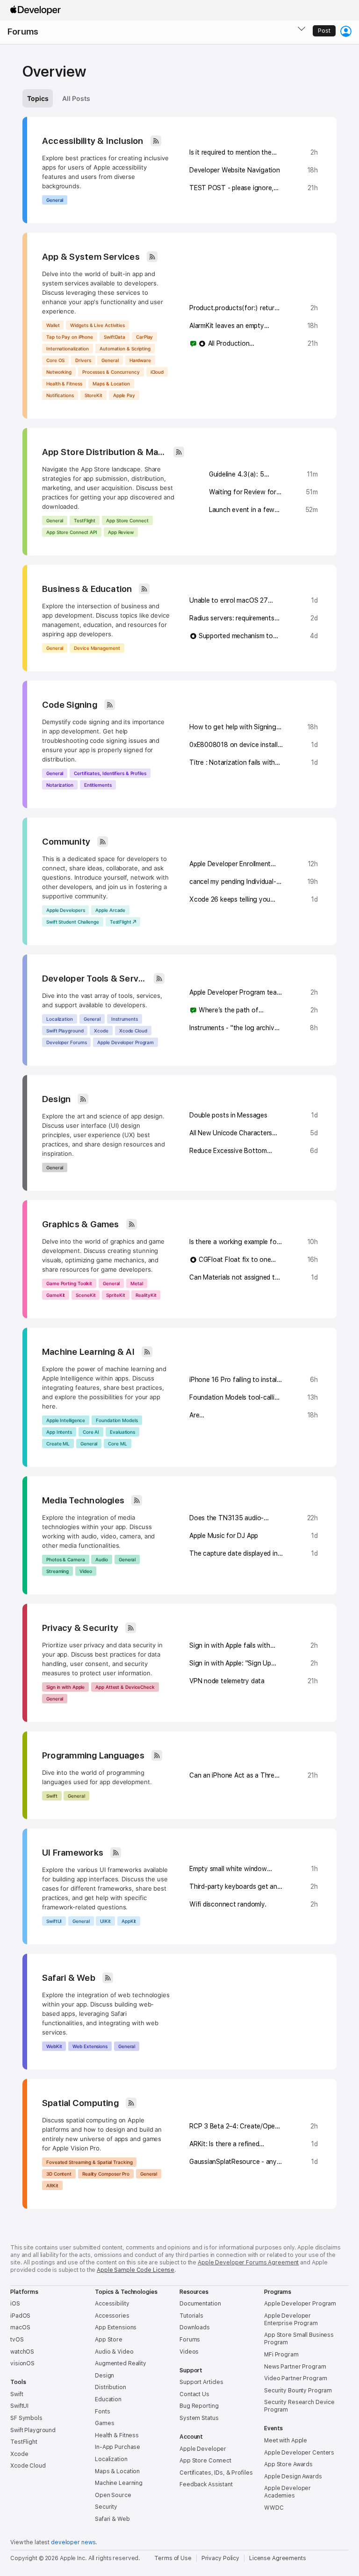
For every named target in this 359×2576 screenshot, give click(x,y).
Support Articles (201, 2382)
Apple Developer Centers (299, 2453)
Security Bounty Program (298, 2391)
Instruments (125, 1019)
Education (108, 2399)
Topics (38, 98)
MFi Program (281, 2355)
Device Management (97, 648)
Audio (102, 1559)
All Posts (76, 98)
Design (56, 1099)
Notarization (60, 785)
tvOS (17, 2340)
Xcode (101, 1031)
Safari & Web (69, 1978)
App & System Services (91, 257)
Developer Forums (66, 1042)
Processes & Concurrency (111, 372)
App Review (121, 532)
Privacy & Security (80, 1628)
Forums (23, 32)
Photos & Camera (66, 1559)
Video (86, 1571)
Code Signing (70, 705)
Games (104, 2423)
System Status (199, 2418)
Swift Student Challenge (73, 922)
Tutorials (191, 2316)
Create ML (58, 1444)
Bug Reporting (199, 2406)
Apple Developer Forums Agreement (248, 2263)
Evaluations (122, 1432)
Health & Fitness (64, 384)
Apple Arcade (110, 910)
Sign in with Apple (65, 1687)
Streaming (57, 1571)
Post (324, 31)
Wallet (53, 325)
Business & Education (87, 589)
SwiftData (115, 337)
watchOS (22, 2352)
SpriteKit (115, 1295)
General (55, 200)
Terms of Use (173, 2558)
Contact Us (194, 2394)
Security (106, 2507)
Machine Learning (119, 2483)
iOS (15, 2304)
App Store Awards (288, 2464)
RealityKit (146, 1295)
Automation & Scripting (125, 349)
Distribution (111, 2387)
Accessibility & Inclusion (93, 141)
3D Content (59, 2174)
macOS (20, 2327)
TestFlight (85, 520)
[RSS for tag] (156, 141)
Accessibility (112, 2304)
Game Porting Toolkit (69, 1283)
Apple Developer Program (126, 1042)
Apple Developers (65, 910)
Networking (59, 372)
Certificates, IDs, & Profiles (216, 2473)
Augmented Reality (121, 2363)
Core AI (91, 1432)
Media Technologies (83, 1500)
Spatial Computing (80, 2103)
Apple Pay (124, 395)
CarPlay (144, 337)
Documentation (200, 2304)
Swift (52, 1796)
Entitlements (98, 785)
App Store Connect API (72, 532)
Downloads (195, 2327)
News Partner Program (295, 2367)
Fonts (102, 2412)
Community (66, 842)
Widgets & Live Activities (97, 325)
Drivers (83, 360)
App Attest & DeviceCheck (125, 1687)
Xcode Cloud (133, 1031)
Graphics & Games (81, 1224)
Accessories (112, 2316)
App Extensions (116, 2327)
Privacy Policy (220, 2558)
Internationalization (68, 349)
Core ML (117, 1444)
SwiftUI (54, 1921)
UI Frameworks (73, 1853)
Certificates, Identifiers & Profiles (110, 773)
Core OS (55, 360)
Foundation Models (117, 1420)
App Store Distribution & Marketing (104, 452)
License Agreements (278, 2558)
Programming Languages (93, 1755)
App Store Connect (127, 520)
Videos (189, 2352)
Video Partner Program (295, 2378)
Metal (137, 1283)
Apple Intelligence (66, 1420)
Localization (60, 1019)
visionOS (22, 2363)
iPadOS (20, 2316)
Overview (54, 71)
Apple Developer (203, 2449)
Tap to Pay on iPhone (70, 337)
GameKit (56, 1295)
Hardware (140, 360)
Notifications (60, 395)
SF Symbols (26, 2418)
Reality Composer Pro (106, 2174)
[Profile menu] (346, 31)
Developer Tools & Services (94, 978)
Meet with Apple (286, 2441)
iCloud (157, 372)
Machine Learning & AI (88, 1352)
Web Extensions (90, 2046)
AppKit (129, 1921)
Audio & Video (114, 2352)
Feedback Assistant (206, 2484)
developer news (73, 2542)
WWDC (274, 2508)
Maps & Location (111, 384)
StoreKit (93, 395)
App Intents (59, 1432)
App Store (109, 2340)
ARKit (52, 2185)
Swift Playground (65, 1031)
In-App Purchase (118, 2447)
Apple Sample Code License (136, 2270)
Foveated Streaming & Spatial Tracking (89, 2162)
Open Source (113, 2495)
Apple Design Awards (293, 2476)
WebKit (54, 2046)
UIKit (105, 1921)
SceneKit (86, 1295)
